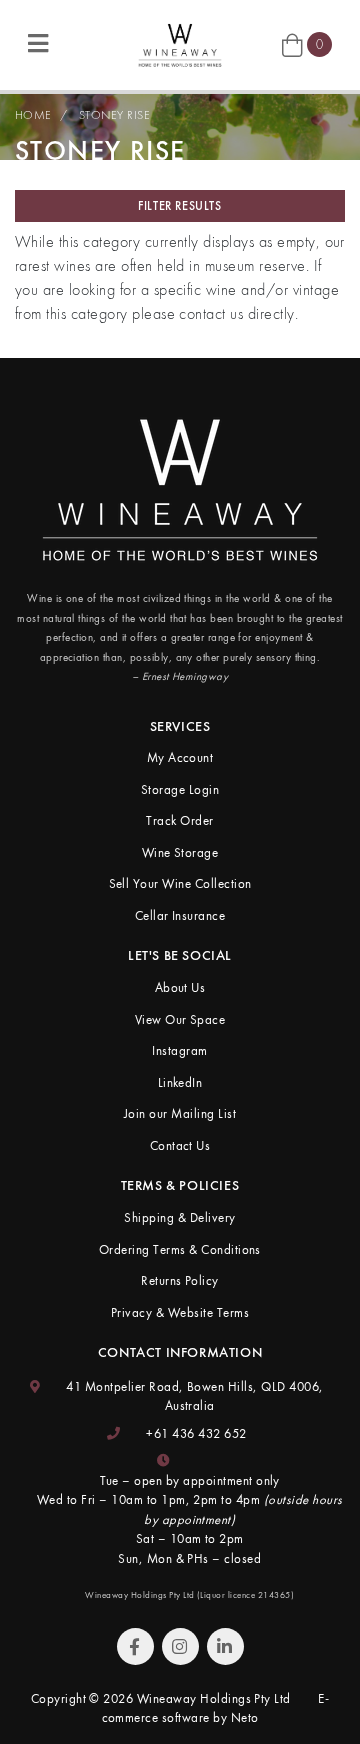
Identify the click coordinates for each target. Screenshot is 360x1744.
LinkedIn (180, 1082)
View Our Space (180, 1019)
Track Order (179, 820)
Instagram (179, 1050)
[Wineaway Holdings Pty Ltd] (180, 42)
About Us (180, 987)
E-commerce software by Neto (216, 1708)
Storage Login (180, 789)
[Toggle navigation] (38, 44)
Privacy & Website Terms (180, 1312)
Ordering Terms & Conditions (180, 1249)
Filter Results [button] (179, 206)
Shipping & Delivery (179, 1217)
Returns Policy (180, 1280)
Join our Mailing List (180, 1113)
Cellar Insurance (180, 915)
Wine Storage (180, 852)
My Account (180, 757)
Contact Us (180, 1145)
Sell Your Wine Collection (180, 883)
